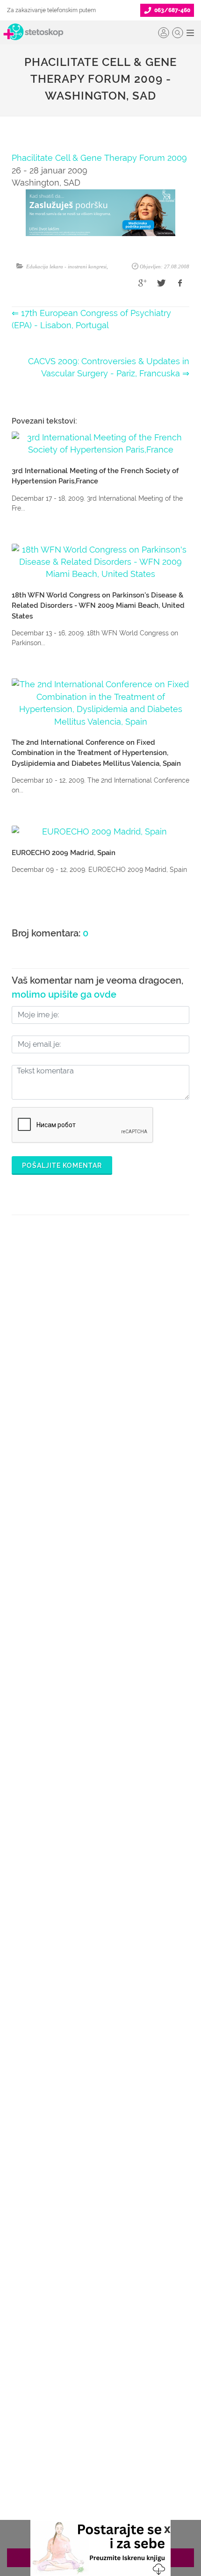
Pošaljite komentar (62, 1166)
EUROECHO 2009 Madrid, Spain (64, 853)
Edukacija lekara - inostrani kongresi (66, 266)
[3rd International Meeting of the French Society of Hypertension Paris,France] (100, 444)
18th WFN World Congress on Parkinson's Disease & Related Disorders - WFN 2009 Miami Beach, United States (98, 606)
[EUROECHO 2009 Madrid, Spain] (100, 832)
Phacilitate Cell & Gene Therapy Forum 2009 (99, 158)
